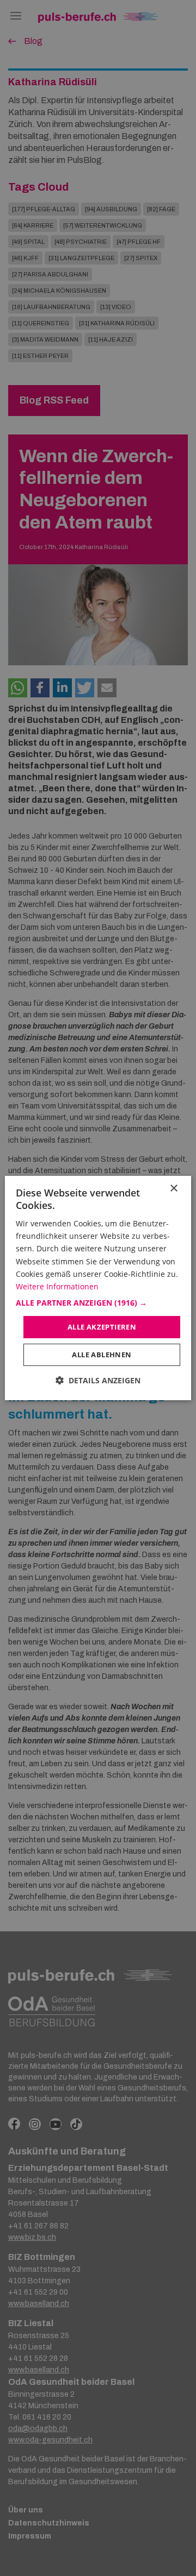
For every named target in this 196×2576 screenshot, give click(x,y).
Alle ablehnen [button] (102, 1355)
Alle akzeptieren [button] (102, 1327)
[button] (98, 1303)
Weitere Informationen (57, 1286)
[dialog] (98, 1288)
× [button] (173, 1189)
